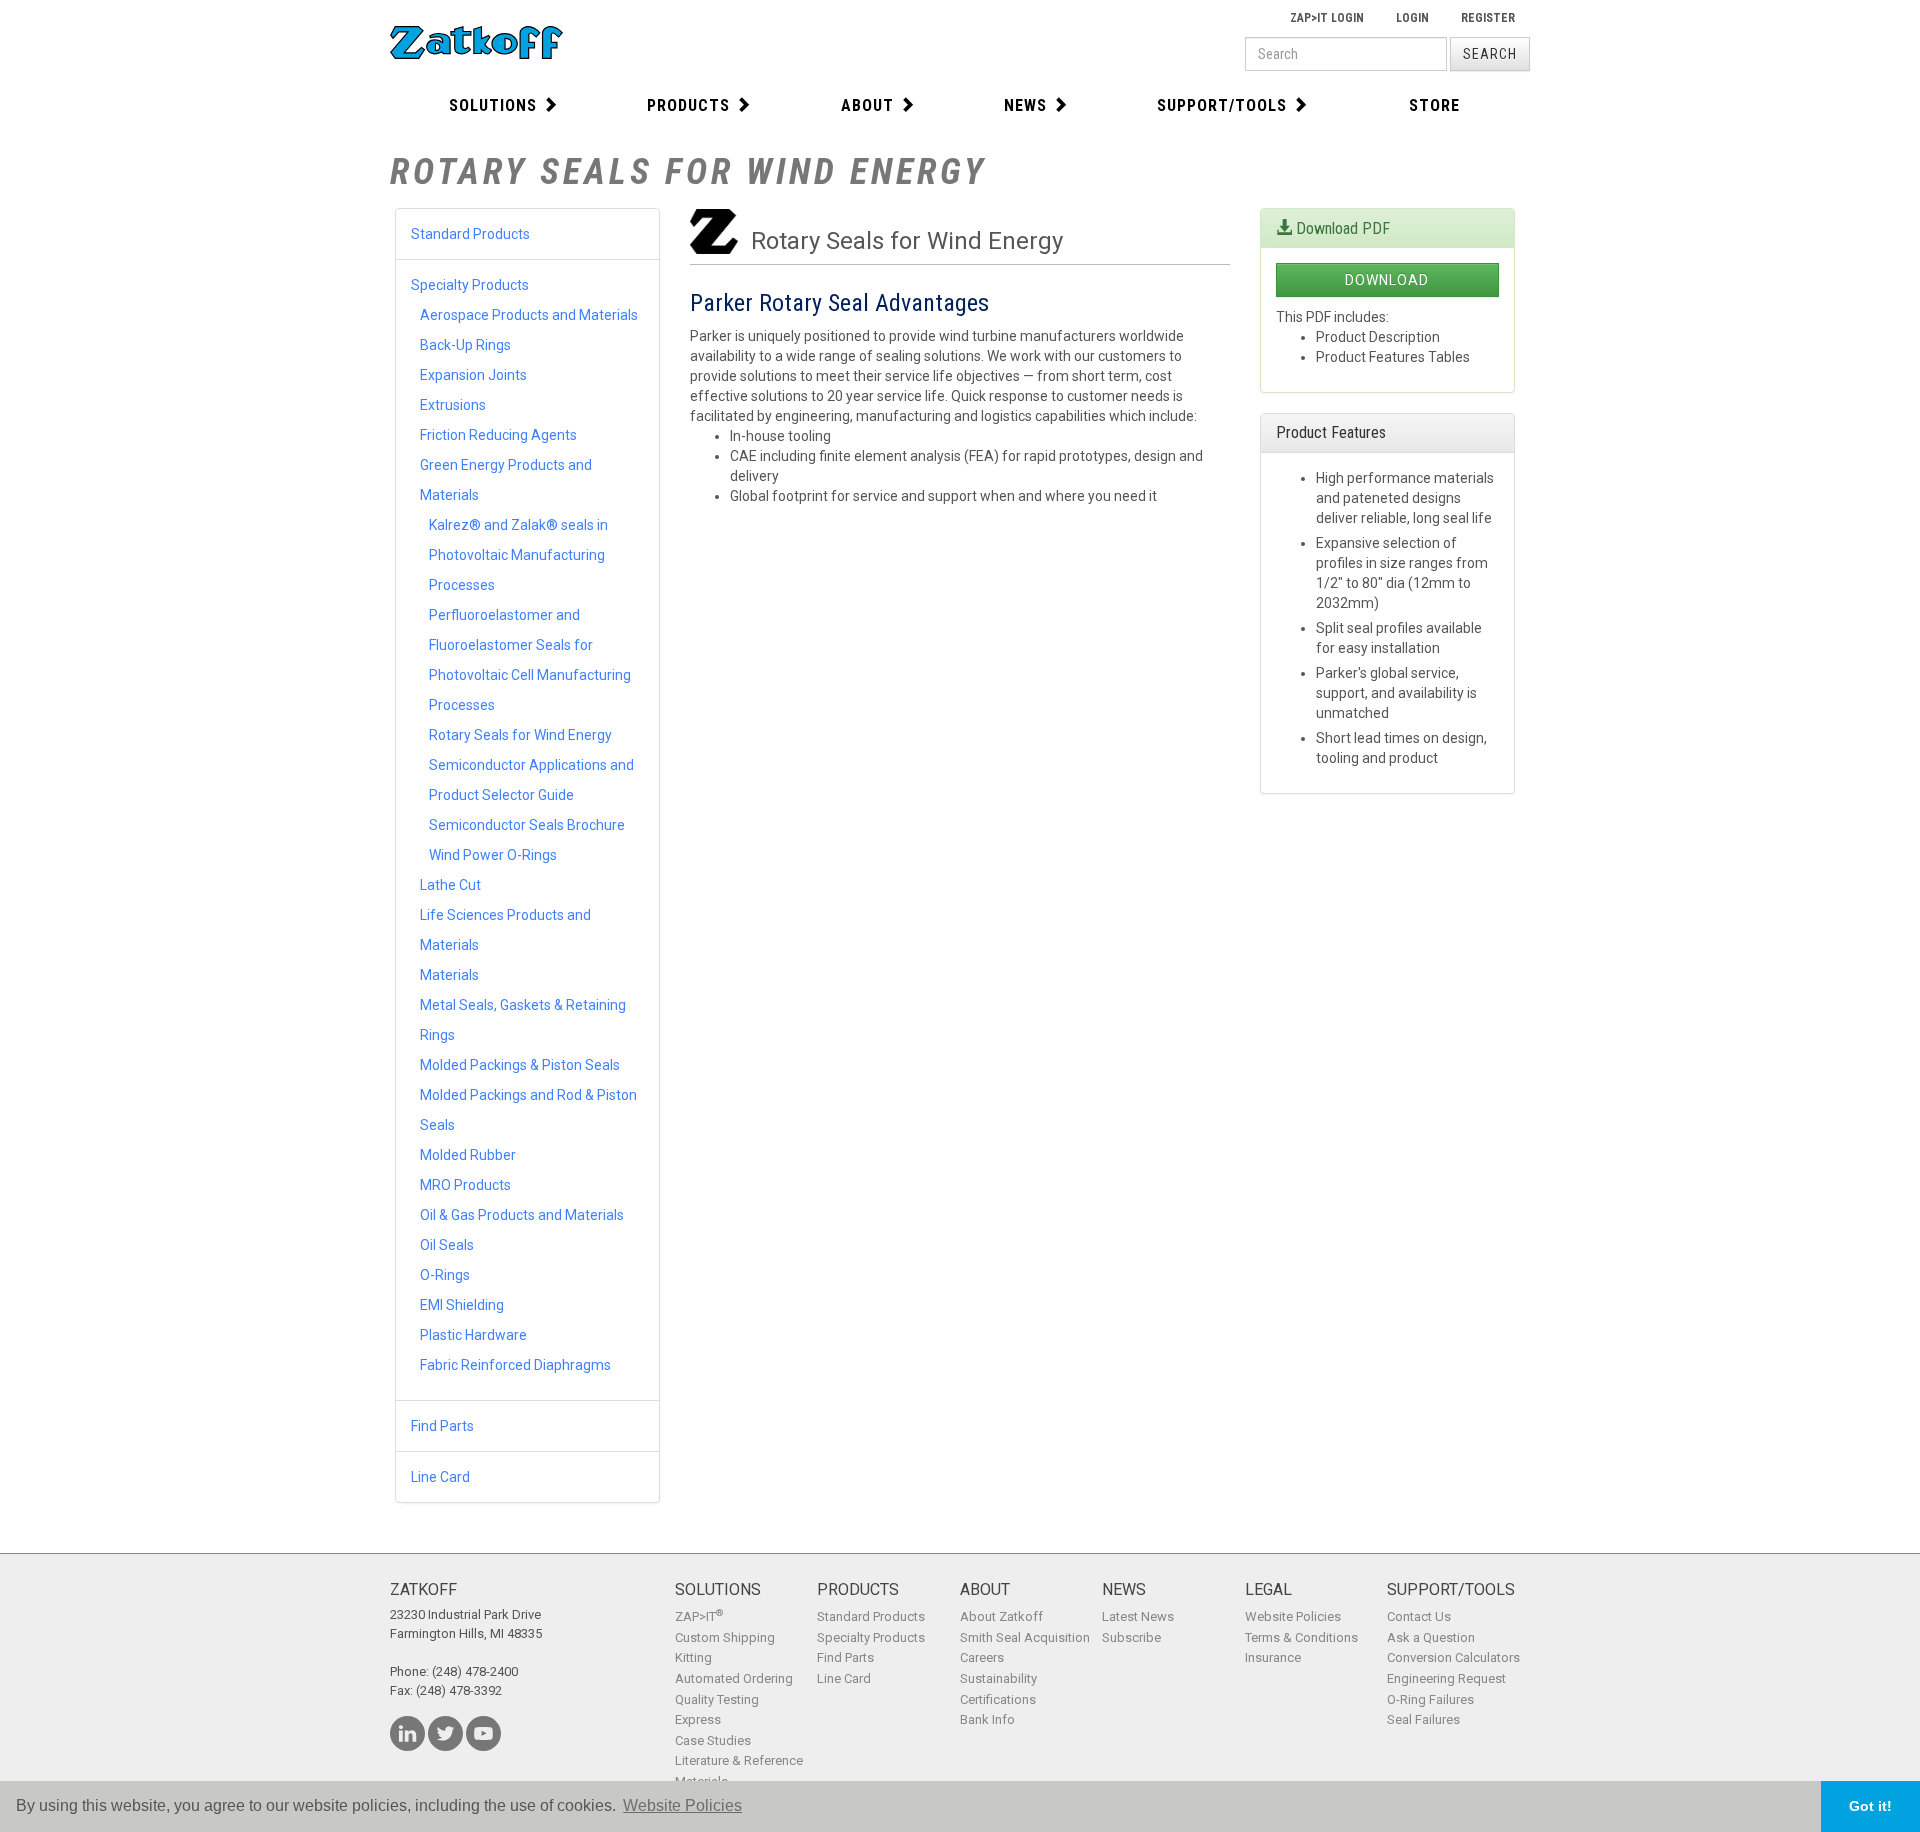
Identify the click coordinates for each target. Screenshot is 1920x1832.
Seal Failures (1423, 1719)
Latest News (1138, 1616)
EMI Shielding (462, 1305)
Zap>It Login (1327, 18)
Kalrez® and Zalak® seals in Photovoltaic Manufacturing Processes (518, 555)
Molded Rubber (468, 1155)
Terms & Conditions (1301, 1637)
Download (1387, 280)
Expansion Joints (473, 375)
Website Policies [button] (682, 1805)
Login (1412, 18)
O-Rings (445, 1275)
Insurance (1273, 1657)
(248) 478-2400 (475, 1671)
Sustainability (998, 1678)
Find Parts (442, 1426)
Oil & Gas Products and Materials (522, 1215)
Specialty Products (470, 285)
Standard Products (470, 234)
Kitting (693, 1657)
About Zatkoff (1001, 1616)
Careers (982, 1657)
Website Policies (1293, 1616)
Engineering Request (1446, 1678)
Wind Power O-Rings (493, 855)
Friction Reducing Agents (498, 435)
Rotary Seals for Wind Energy (520, 735)
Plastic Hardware (473, 1335)
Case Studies (713, 1740)
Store (1434, 105)
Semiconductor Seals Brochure (527, 825)
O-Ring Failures (1430, 1699)
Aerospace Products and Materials (529, 315)
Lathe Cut (450, 885)
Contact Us (1419, 1616)
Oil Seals (447, 1245)
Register (1488, 18)
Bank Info (987, 1719)
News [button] (1025, 105)
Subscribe (1131, 1637)
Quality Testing (717, 1699)
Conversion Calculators (1453, 1657)
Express (698, 1719)
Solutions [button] (493, 105)
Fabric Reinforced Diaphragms (515, 1365)
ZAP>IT (699, 1616)
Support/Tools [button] (1222, 105)
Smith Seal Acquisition (1025, 1637)
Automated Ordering (734, 1678)
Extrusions (453, 405)
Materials (449, 975)
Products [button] (688, 105)
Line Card (440, 1477)
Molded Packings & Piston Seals (520, 1065)
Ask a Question (1431, 1637)
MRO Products (465, 1185)
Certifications (998, 1699)
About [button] (867, 105)
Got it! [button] (1870, 1806)
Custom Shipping (725, 1637)
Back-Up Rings (465, 345)
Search (1490, 54)
